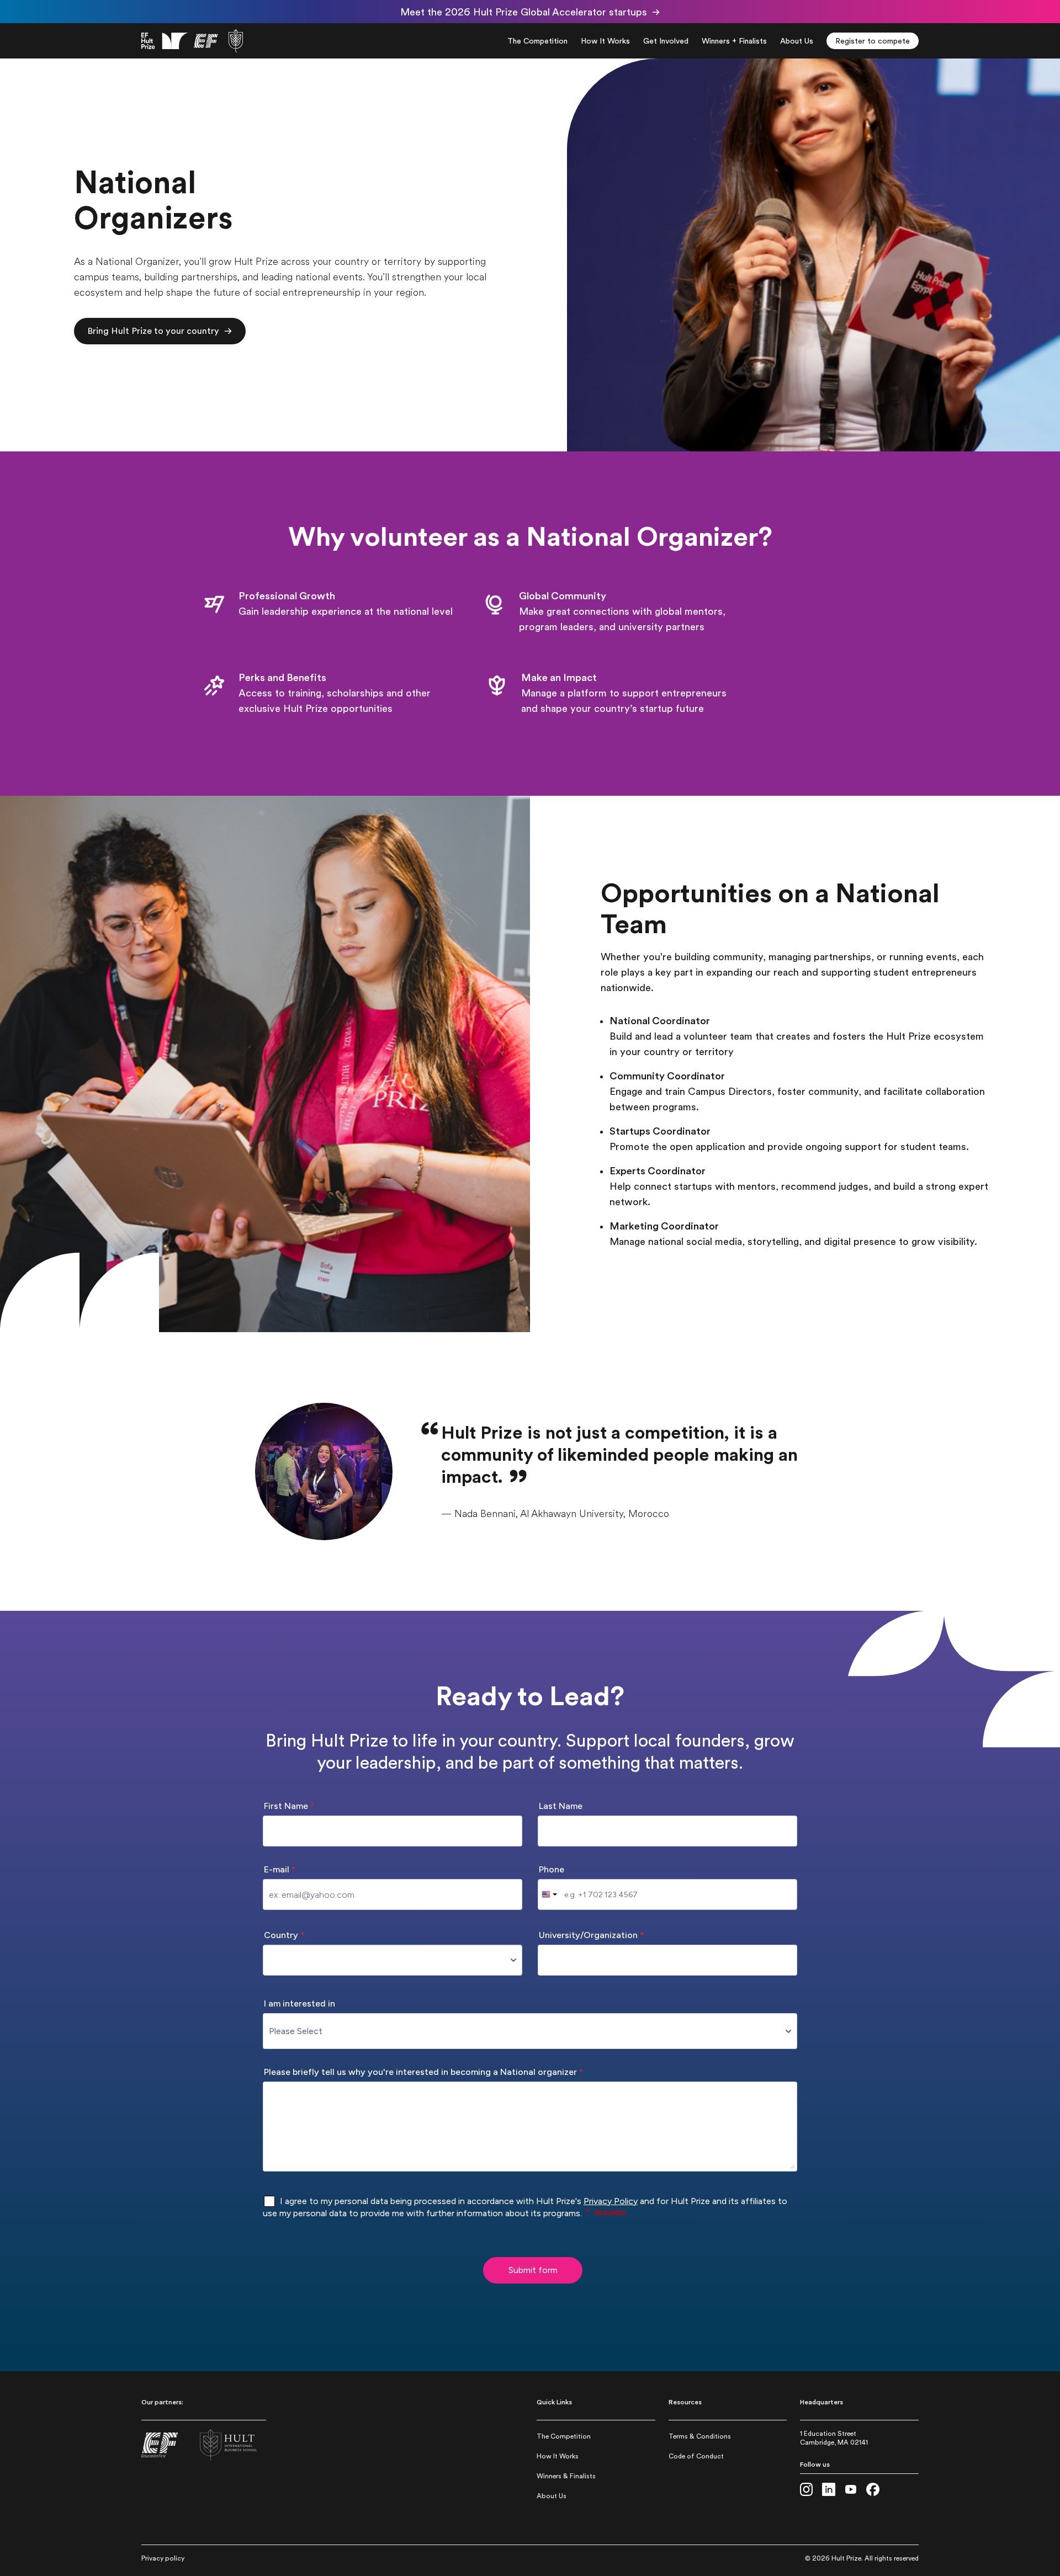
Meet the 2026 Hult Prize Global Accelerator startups (524, 12)
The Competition (564, 2436)
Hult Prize (846, 2558)
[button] (160, 331)
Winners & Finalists (566, 2476)
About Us (552, 2496)
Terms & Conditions (700, 2436)
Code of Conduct (696, 2456)
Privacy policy (163, 2558)
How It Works (558, 2456)
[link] (192, 41)
